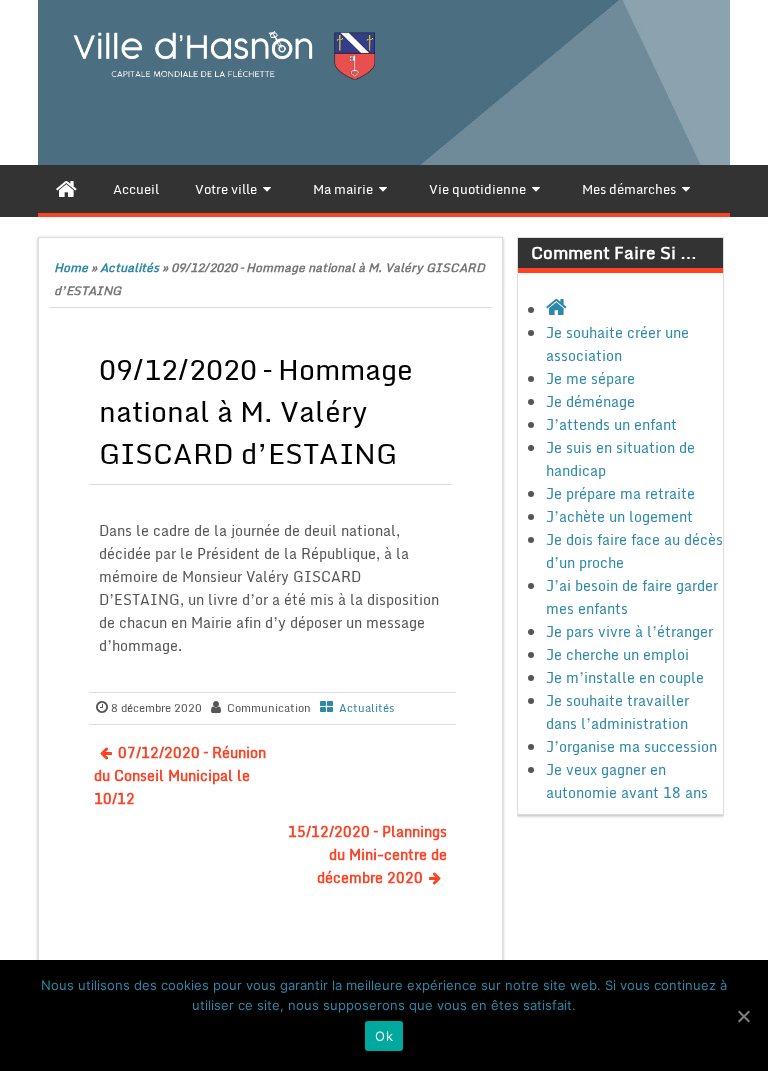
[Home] (66, 189)
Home (71, 267)
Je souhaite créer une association (617, 344)
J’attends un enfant (611, 424)
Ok (384, 1036)
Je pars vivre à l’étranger (629, 631)
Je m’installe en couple (625, 677)
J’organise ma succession (631, 746)
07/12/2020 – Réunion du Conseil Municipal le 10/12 (180, 775)
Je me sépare (590, 378)
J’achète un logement (619, 516)
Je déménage (590, 401)
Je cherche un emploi (617, 654)
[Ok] (743, 1016)
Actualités (129, 267)
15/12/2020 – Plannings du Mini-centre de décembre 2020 (367, 854)
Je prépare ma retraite (620, 493)
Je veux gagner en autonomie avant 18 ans (627, 781)
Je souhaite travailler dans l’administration (617, 712)
